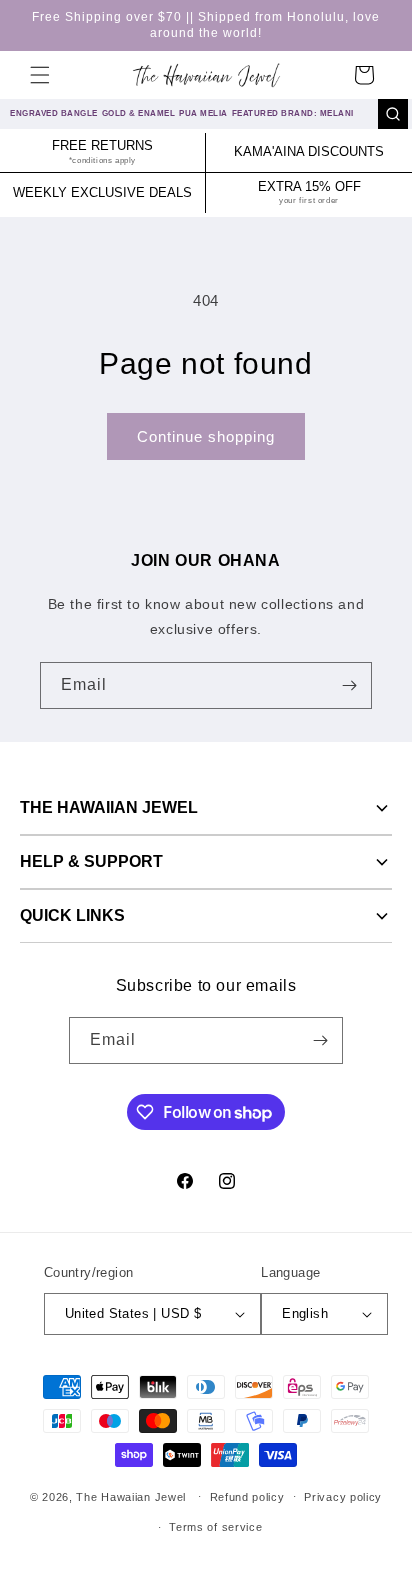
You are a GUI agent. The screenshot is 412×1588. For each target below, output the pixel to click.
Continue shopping (206, 436)
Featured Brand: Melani (293, 113)
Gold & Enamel (139, 113)
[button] (40, 75)
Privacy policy (343, 1497)
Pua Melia (203, 113)
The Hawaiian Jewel (109, 807)
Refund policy (247, 1497)
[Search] (393, 114)
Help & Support (91, 861)
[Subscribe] (349, 685)
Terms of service (215, 1527)
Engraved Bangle (54, 113)
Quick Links (72, 915)
